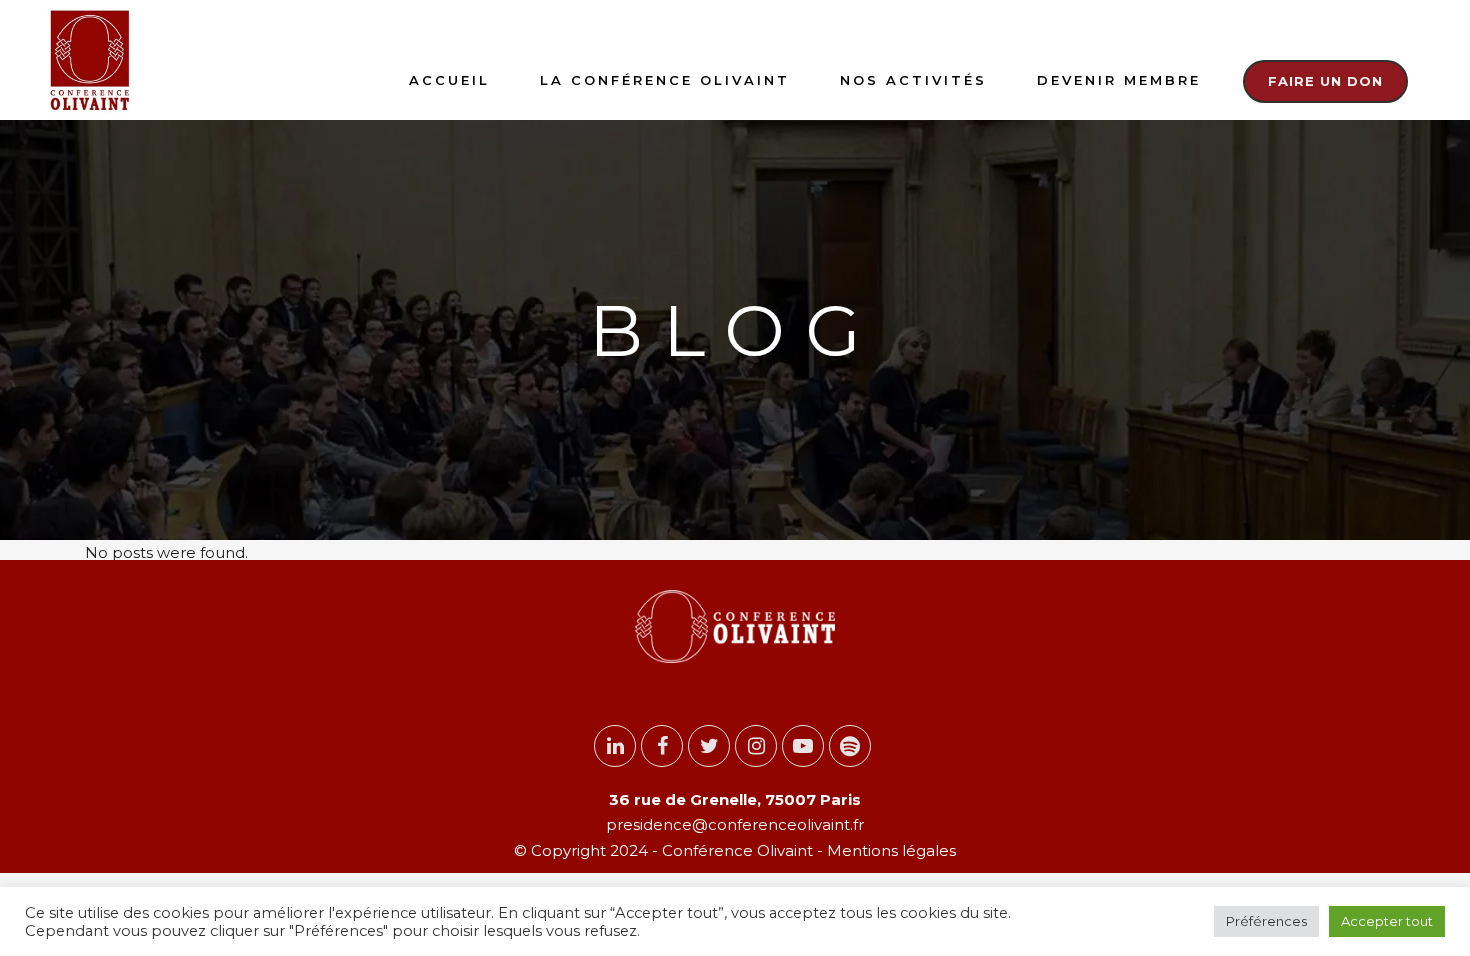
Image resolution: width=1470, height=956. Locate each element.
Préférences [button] (1266, 921)
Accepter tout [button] (1387, 921)
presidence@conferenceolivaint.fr (735, 824)
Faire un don (1325, 81)
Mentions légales (889, 850)
